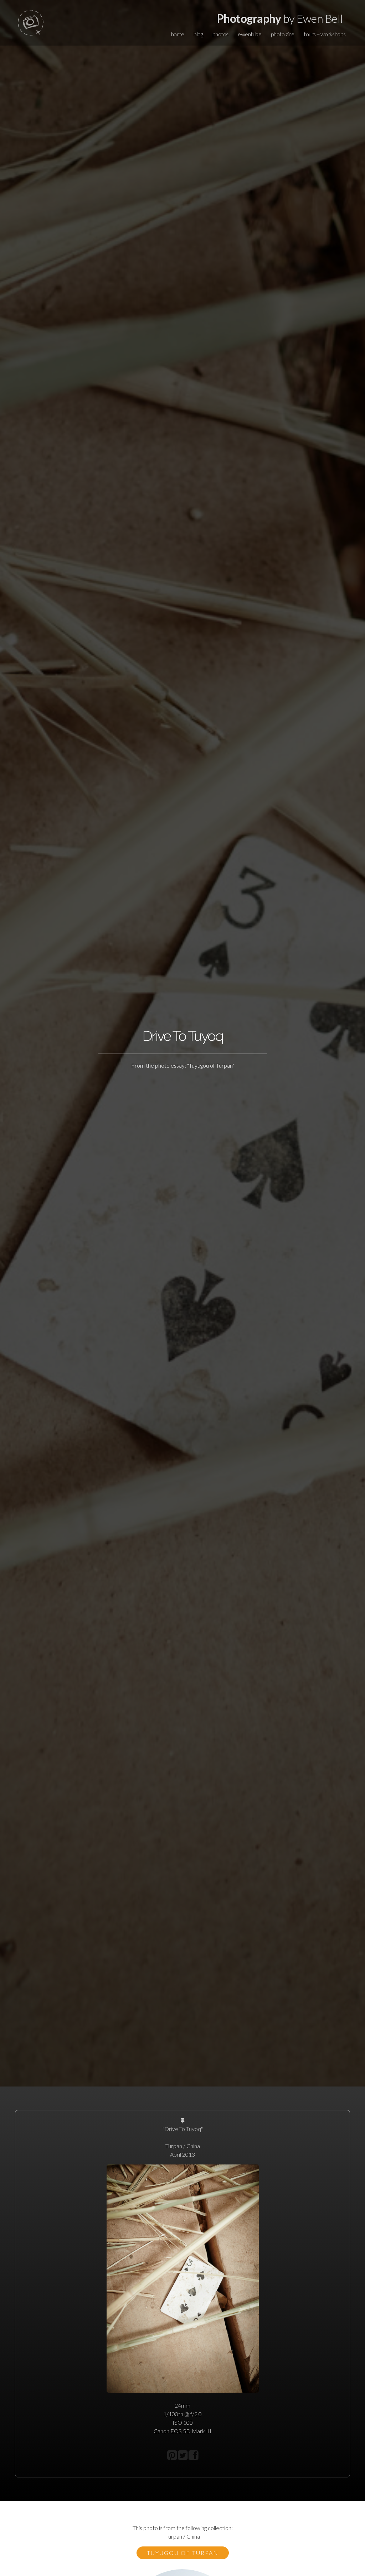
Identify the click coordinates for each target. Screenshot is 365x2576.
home (178, 34)
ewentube (250, 34)
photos (220, 34)
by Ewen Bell (280, 18)
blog (198, 34)
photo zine (283, 34)
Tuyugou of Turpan (183, 2553)
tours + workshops (325, 34)
